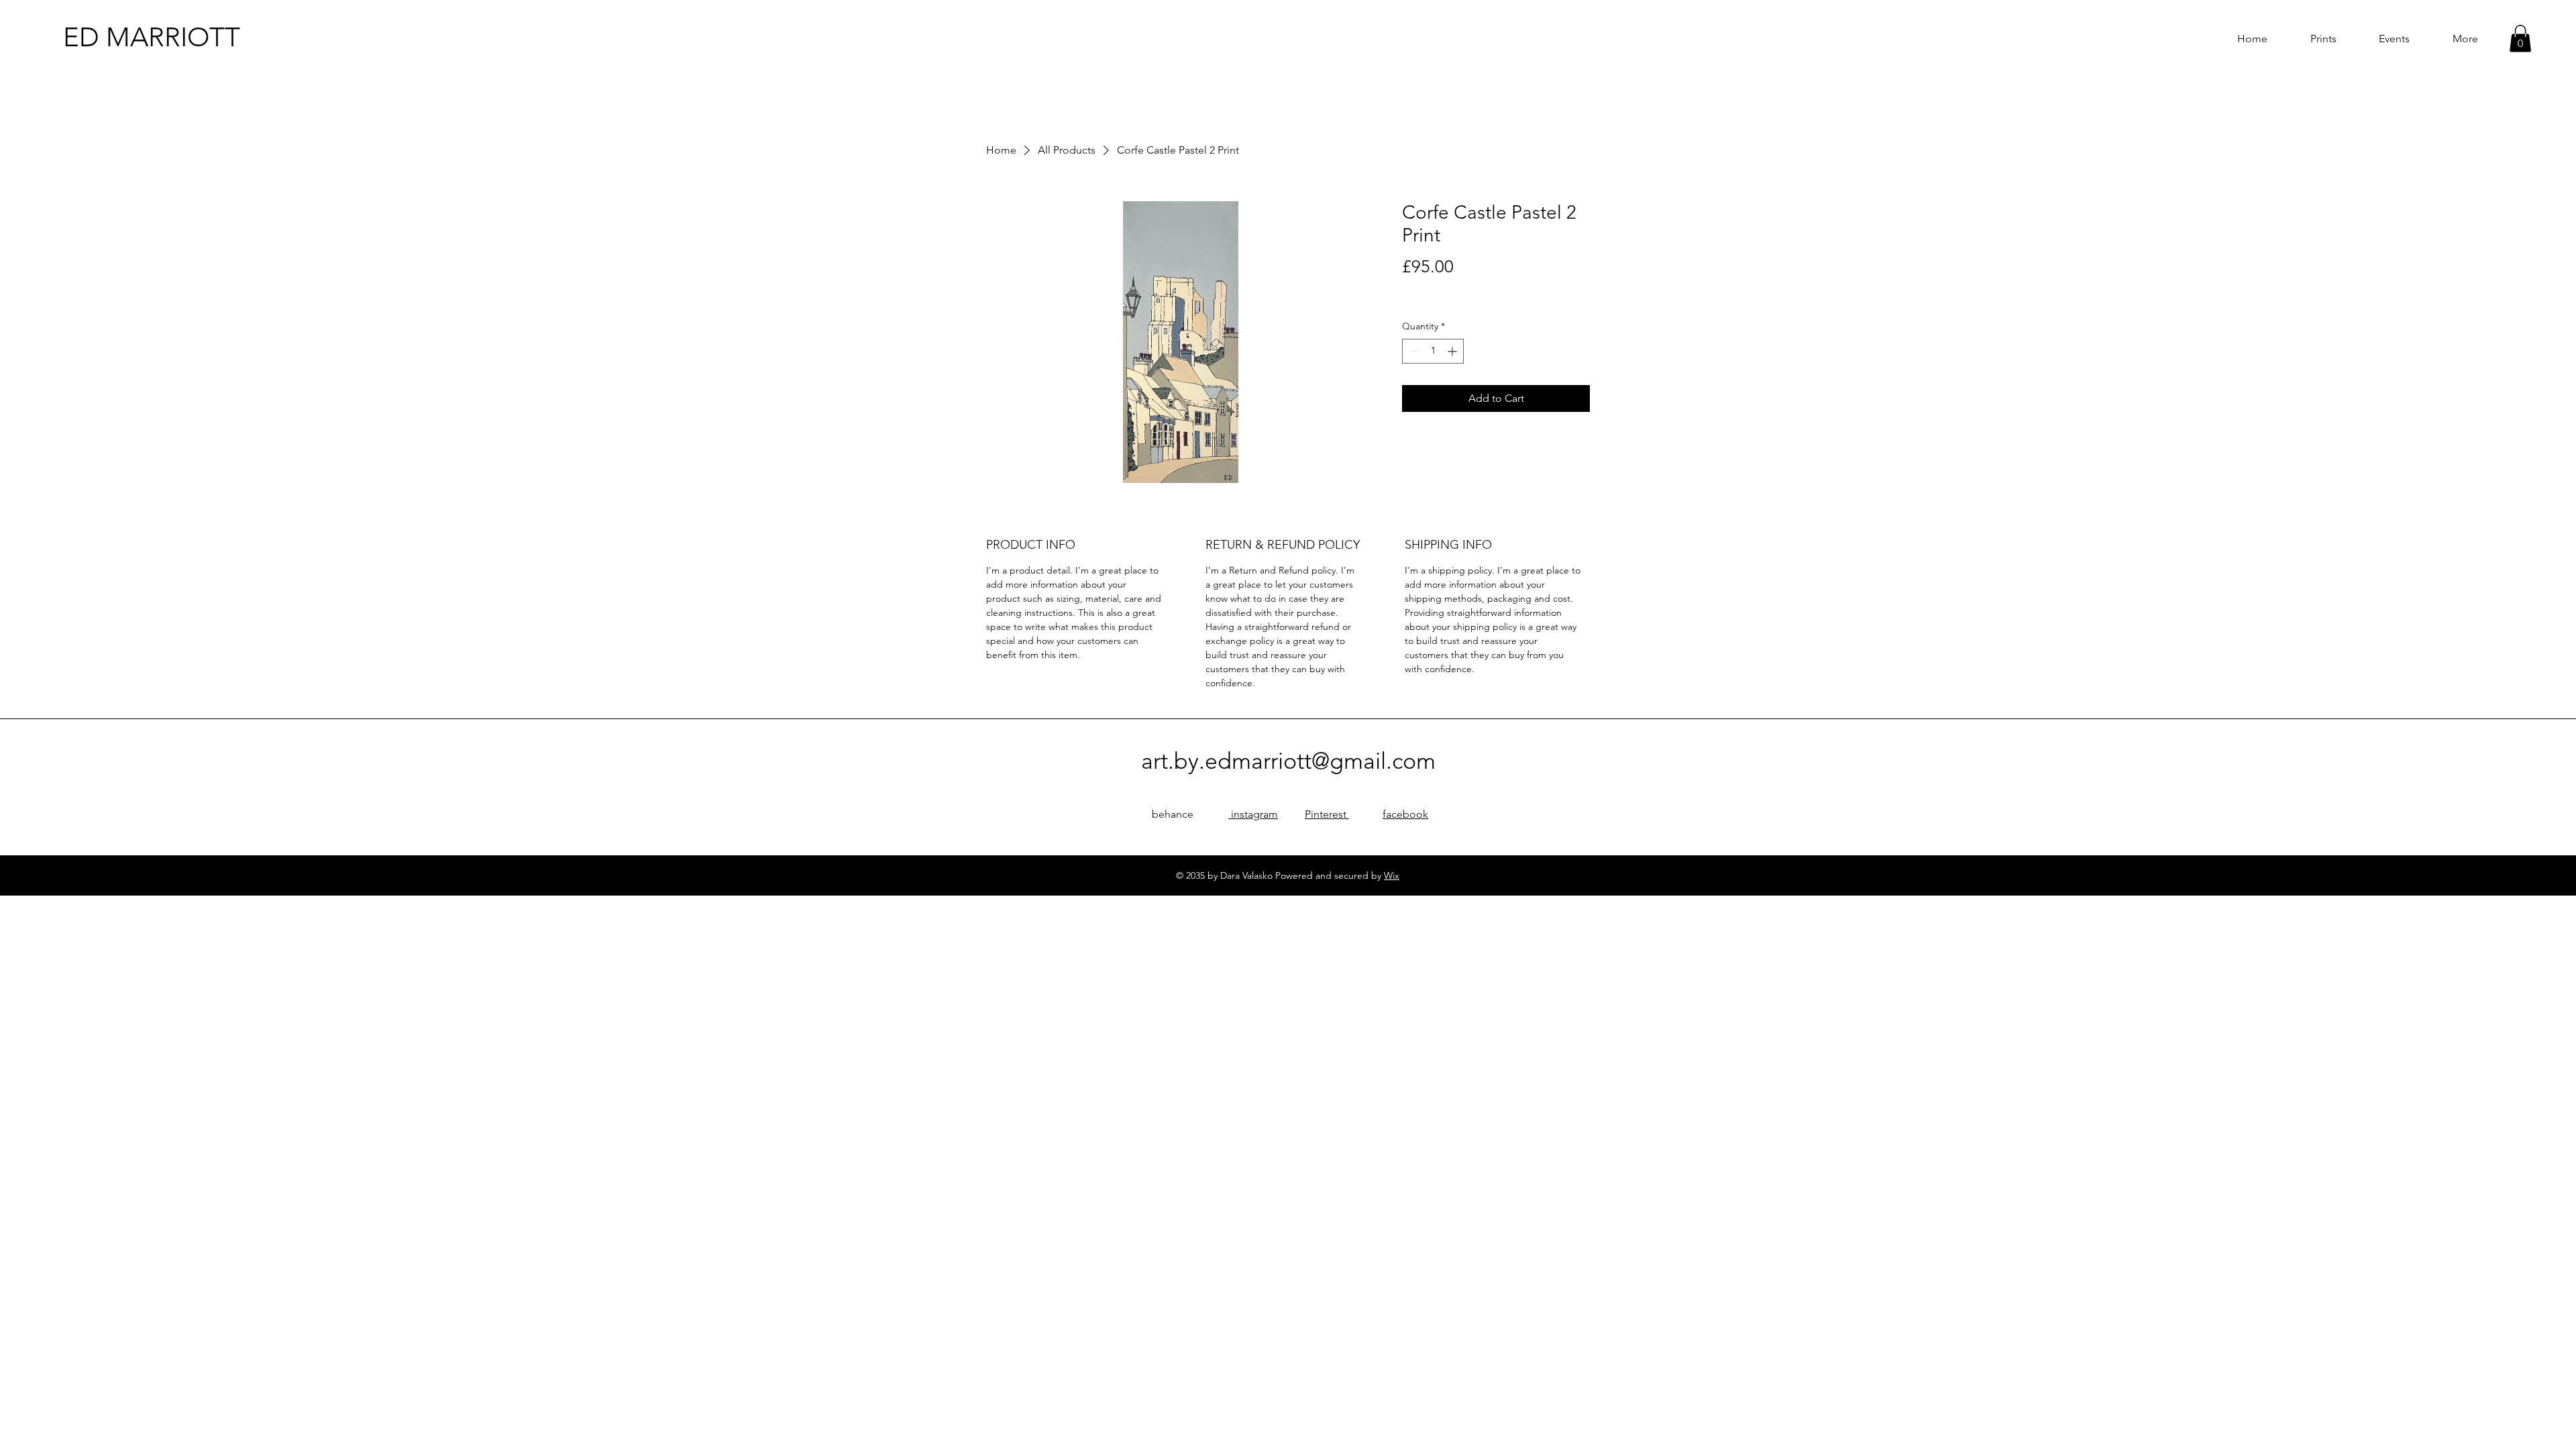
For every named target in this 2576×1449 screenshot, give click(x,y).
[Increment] (1453, 351)
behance (1173, 814)
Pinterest (1327, 814)
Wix (1392, 875)
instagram (1253, 814)
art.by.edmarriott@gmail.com (1288, 761)
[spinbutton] (1433, 351)
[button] (2520, 39)
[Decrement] (1412, 351)
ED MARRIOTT (152, 37)
